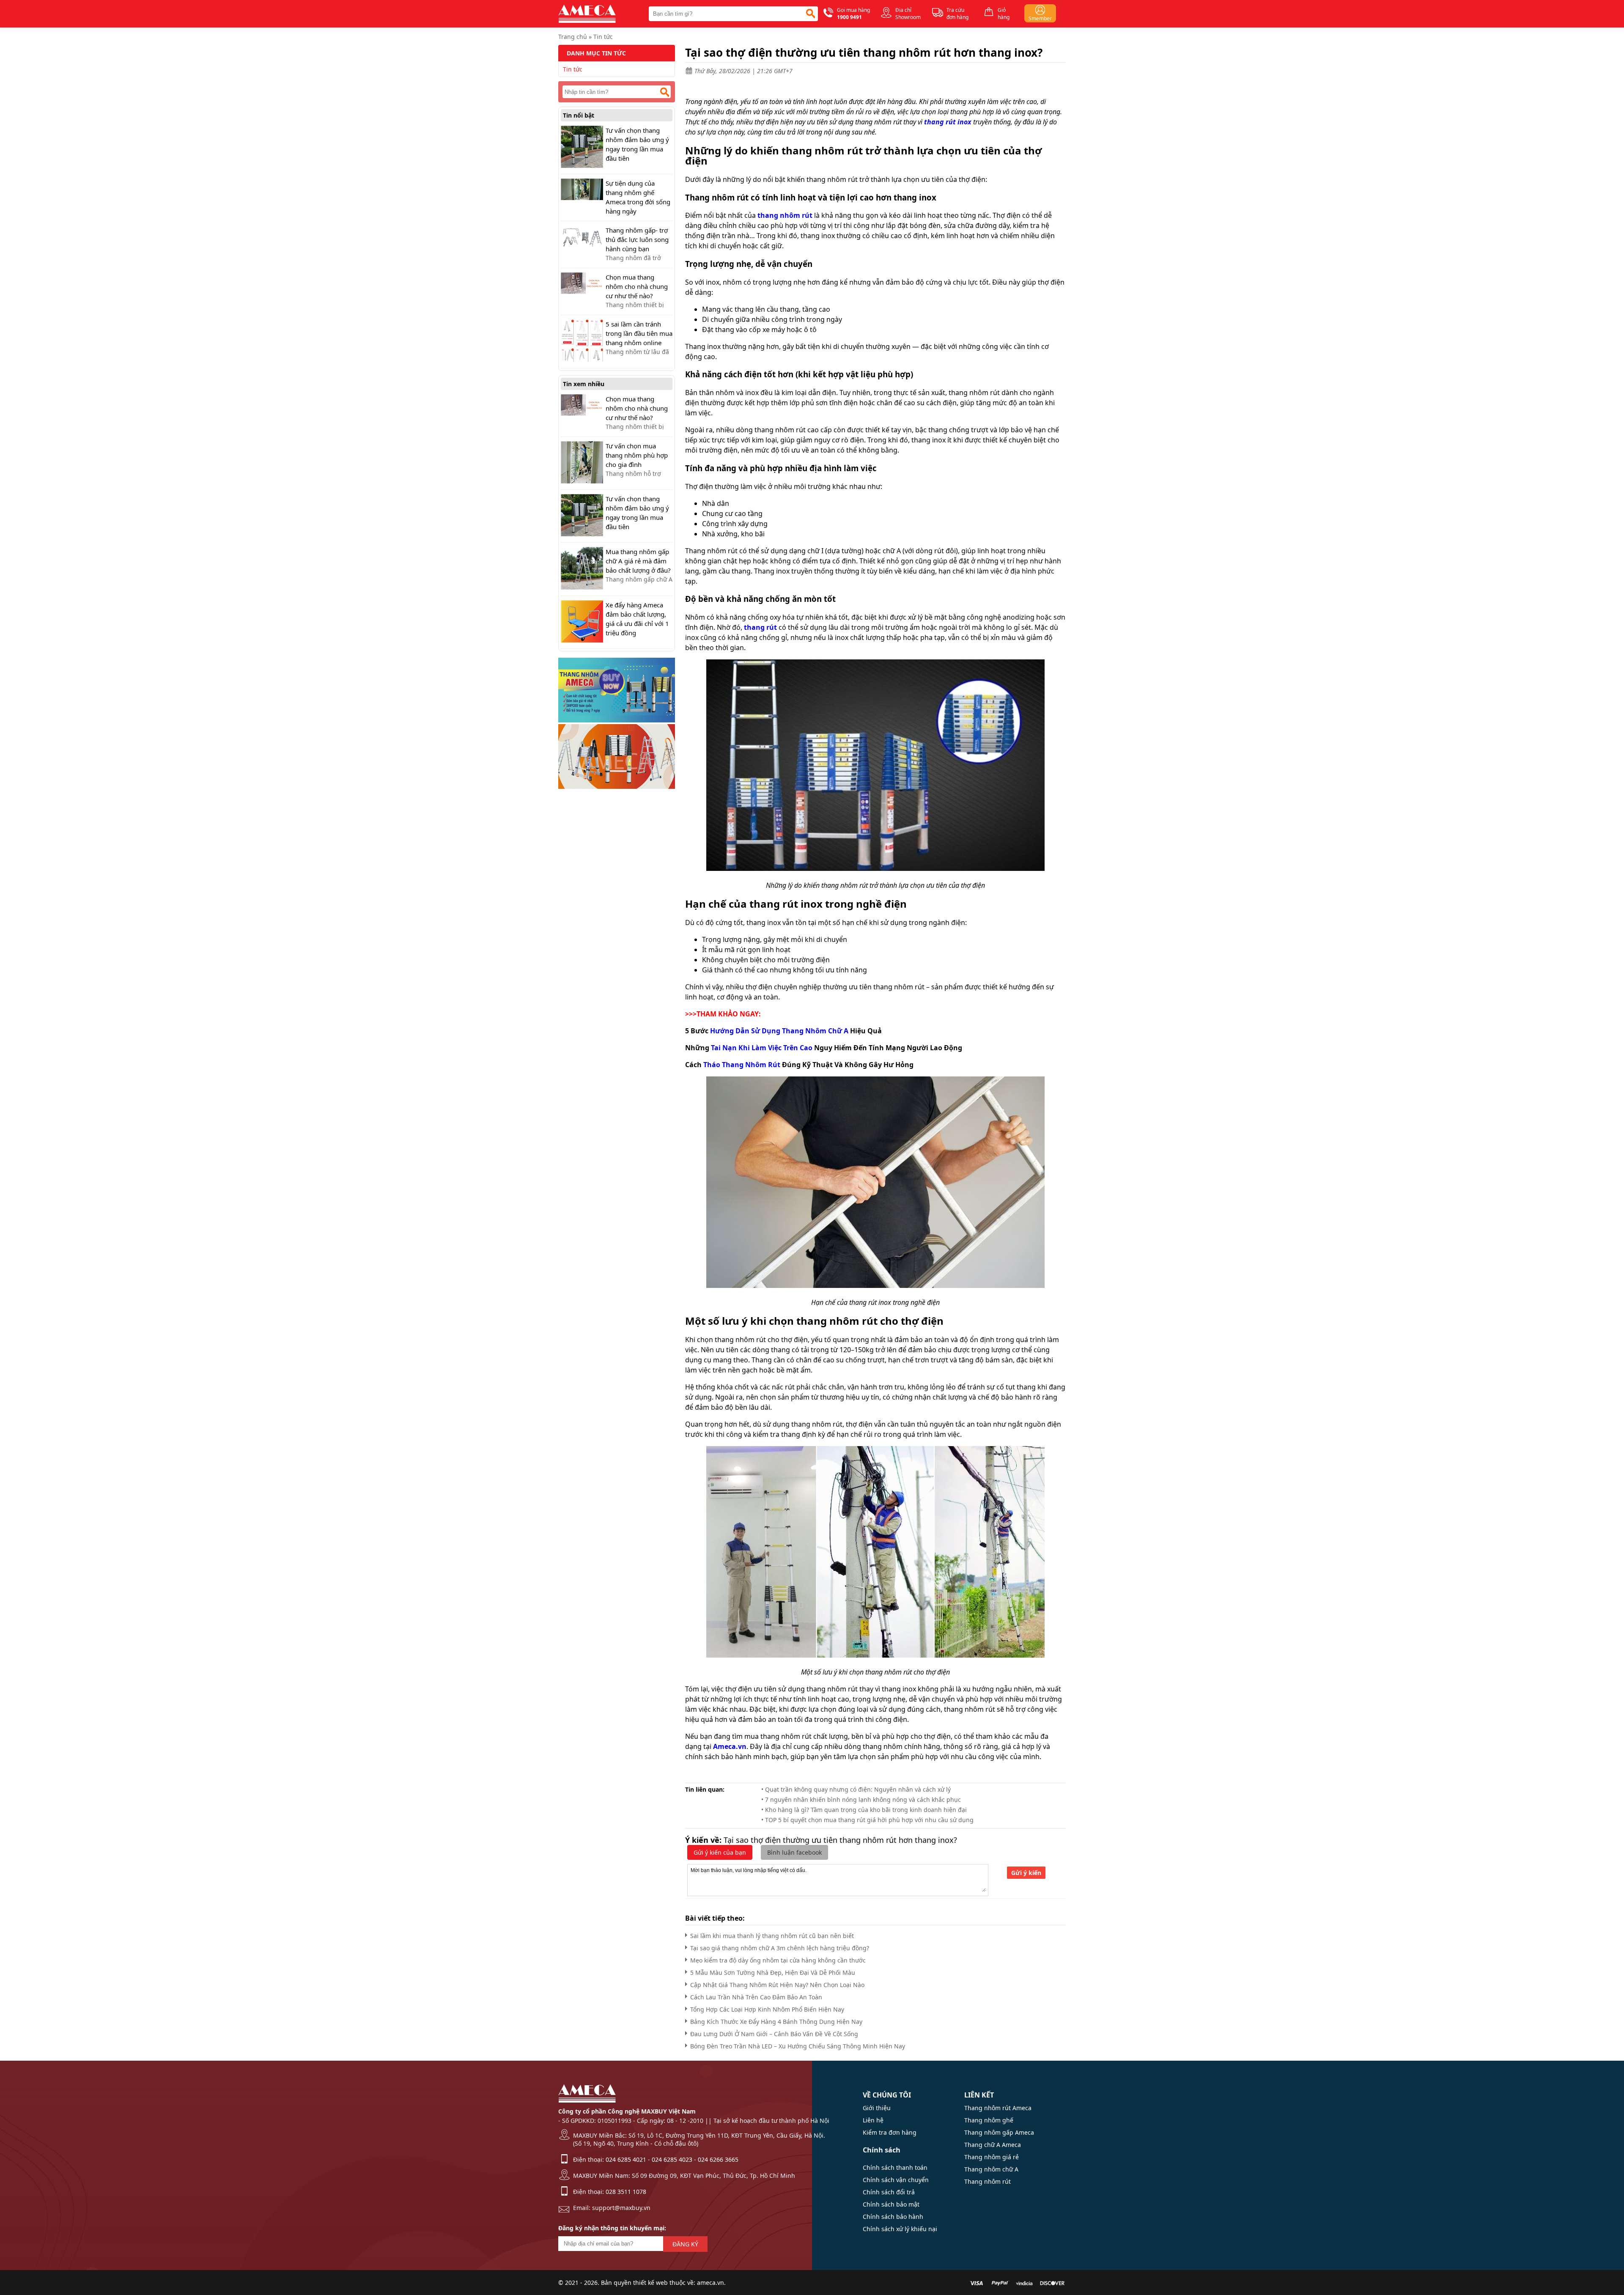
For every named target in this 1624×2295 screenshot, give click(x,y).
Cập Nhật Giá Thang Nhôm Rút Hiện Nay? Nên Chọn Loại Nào (777, 1985)
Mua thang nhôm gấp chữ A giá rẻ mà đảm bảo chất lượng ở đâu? (638, 561)
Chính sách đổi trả (889, 2192)
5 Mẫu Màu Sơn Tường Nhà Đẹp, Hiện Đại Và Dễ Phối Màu (773, 1972)
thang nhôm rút (785, 215)
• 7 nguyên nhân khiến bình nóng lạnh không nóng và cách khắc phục (861, 1799)
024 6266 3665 (718, 2159)
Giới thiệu (877, 2108)
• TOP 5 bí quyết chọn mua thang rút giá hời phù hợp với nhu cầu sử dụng (867, 1820)
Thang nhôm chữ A (991, 2169)
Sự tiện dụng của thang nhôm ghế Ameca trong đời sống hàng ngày (638, 197)
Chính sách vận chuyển (896, 2180)
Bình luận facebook (794, 1852)
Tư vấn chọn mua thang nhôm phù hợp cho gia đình (637, 455)
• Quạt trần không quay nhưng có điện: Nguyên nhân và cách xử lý (856, 1789)
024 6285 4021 (626, 2159)
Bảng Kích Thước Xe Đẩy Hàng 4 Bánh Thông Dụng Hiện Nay (776, 2022)
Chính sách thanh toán (895, 2167)
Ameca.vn (730, 1746)
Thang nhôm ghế (989, 2120)
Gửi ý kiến (1026, 1873)
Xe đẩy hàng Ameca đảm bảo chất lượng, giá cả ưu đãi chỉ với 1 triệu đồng (637, 619)
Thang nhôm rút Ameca (998, 2108)
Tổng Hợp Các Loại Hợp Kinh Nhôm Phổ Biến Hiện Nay (767, 2009)
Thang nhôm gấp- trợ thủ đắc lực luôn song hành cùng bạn (637, 239)
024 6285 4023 (672, 2159)
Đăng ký (685, 2244)
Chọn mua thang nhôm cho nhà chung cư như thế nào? (637, 286)
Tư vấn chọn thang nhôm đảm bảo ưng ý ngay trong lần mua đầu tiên (637, 144)
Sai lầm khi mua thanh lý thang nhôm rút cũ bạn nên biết (772, 1936)
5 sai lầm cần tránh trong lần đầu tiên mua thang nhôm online (639, 333)
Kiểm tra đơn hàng (890, 2132)
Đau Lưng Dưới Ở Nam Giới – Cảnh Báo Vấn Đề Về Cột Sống (774, 2034)
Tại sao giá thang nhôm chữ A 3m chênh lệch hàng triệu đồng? (780, 1948)
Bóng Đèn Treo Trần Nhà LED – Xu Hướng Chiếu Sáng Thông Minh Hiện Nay (798, 2046)
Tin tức (603, 37)
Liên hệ (873, 2120)
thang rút (760, 627)
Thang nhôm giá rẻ (992, 2157)
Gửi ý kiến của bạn (720, 1852)
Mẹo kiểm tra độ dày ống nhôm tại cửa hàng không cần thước (778, 1960)
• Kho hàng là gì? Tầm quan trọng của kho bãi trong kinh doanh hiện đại (864, 1810)
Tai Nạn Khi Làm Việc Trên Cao (762, 1048)
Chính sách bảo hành (893, 2217)
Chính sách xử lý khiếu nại (900, 2229)
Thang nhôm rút (988, 2181)
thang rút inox (948, 122)
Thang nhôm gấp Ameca (999, 2132)
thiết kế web (650, 2283)
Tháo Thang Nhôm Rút (742, 1065)
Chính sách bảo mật (891, 2204)
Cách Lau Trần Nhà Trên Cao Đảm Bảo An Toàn (756, 1997)
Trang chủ (573, 37)
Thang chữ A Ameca (993, 2145)
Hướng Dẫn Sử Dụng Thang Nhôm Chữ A (779, 1031)
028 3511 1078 (626, 2192)
